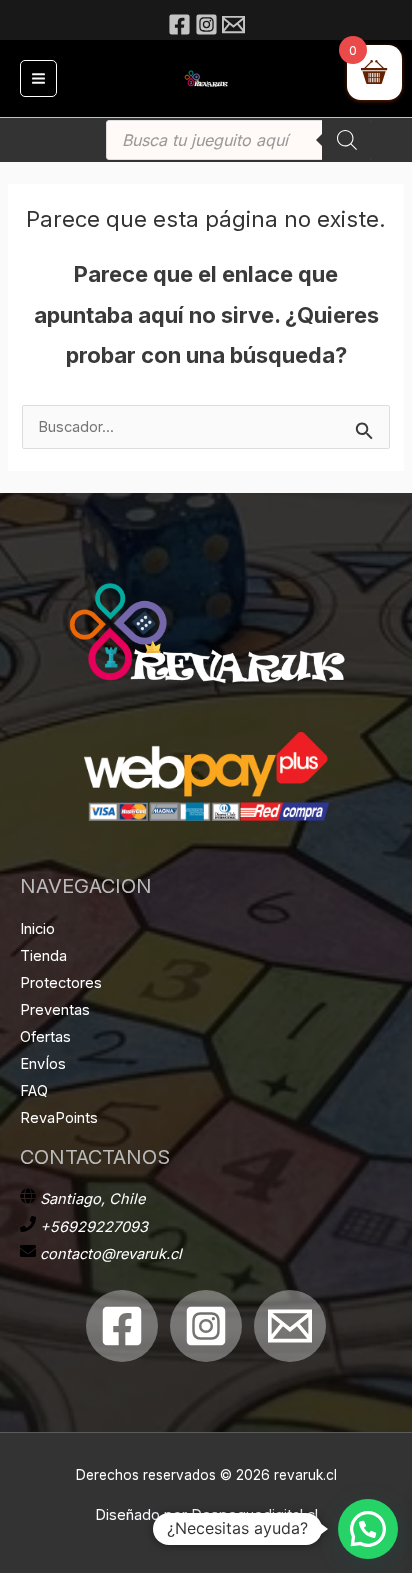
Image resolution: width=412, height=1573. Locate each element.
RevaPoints (59, 1118)
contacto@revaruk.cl (111, 1254)
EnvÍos (43, 1064)
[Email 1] (290, 1326)
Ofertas (45, 1037)
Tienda (43, 956)
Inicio (37, 929)
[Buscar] (347, 140)
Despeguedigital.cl (254, 1515)
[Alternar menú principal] (38, 78)
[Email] (233, 24)
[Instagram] (206, 24)
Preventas (55, 1010)
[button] (368, 1529)
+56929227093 (94, 1227)
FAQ (34, 1091)
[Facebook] (179, 24)
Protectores (61, 983)
